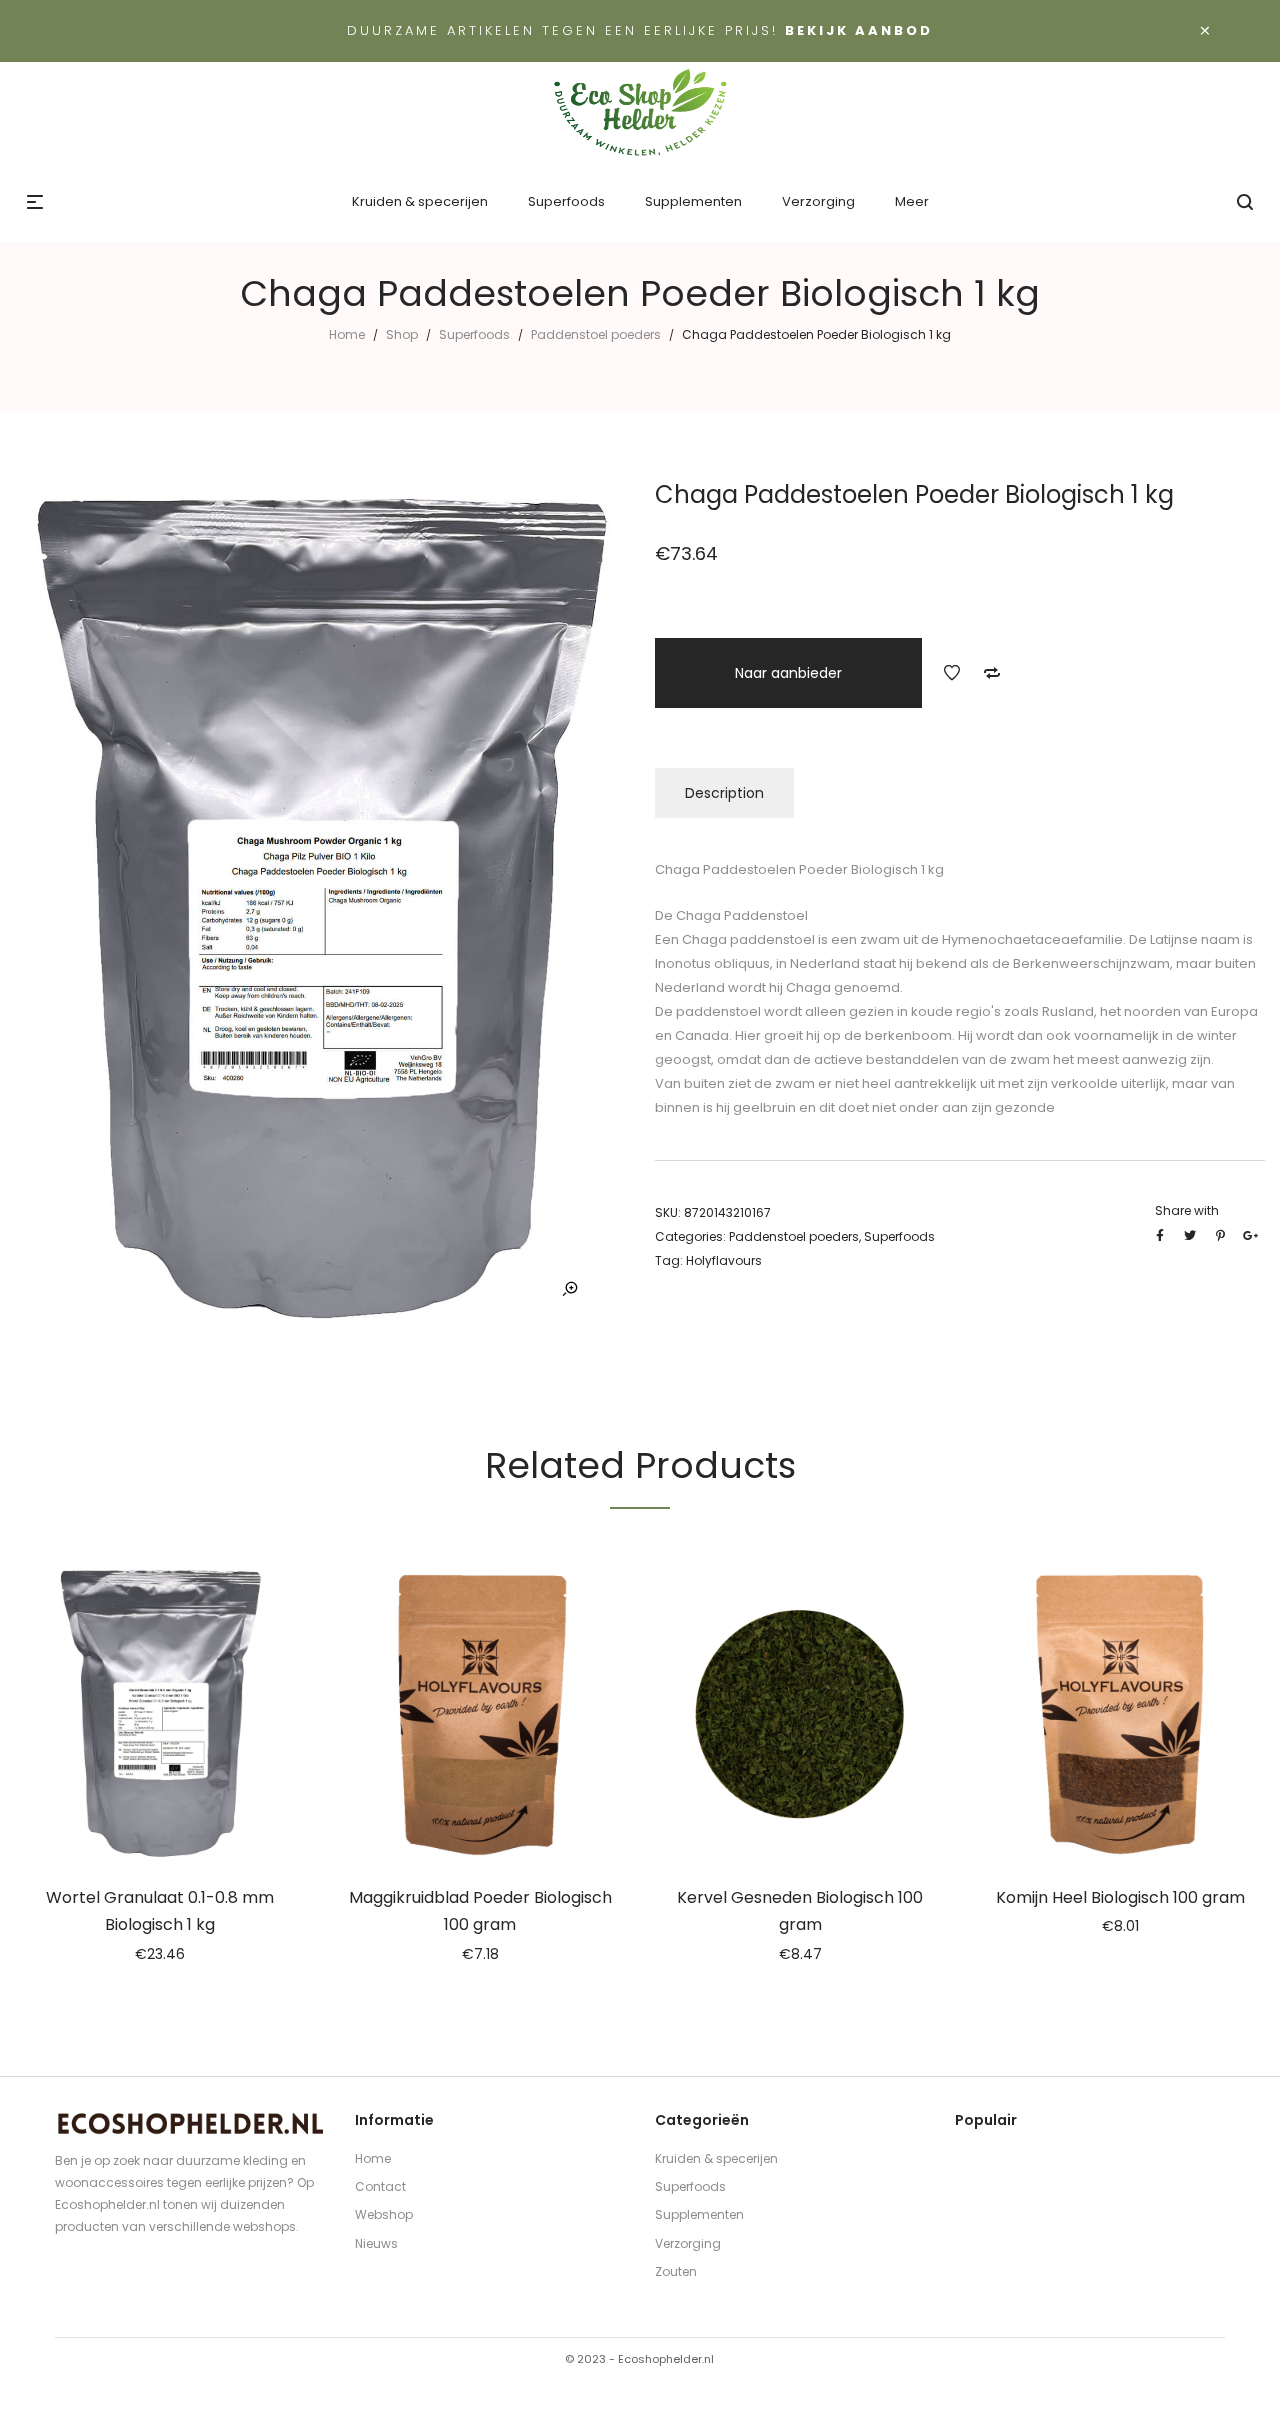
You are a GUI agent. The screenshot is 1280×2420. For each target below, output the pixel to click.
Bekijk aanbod (859, 30)
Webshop (384, 2214)
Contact (380, 2186)
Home (347, 334)
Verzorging (688, 2243)
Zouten (676, 2271)
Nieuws (376, 2243)
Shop (402, 334)
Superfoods (474, 334)
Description (724, 793)
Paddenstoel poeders (596, 334)
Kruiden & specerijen (716, 2158)
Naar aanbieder (788, 673)
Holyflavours (724, 1260)
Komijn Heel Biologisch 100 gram (1120, 1897)
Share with (1187, 1210)
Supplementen (699, 2214)
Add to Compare (992, 673)
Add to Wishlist (952, 673)
